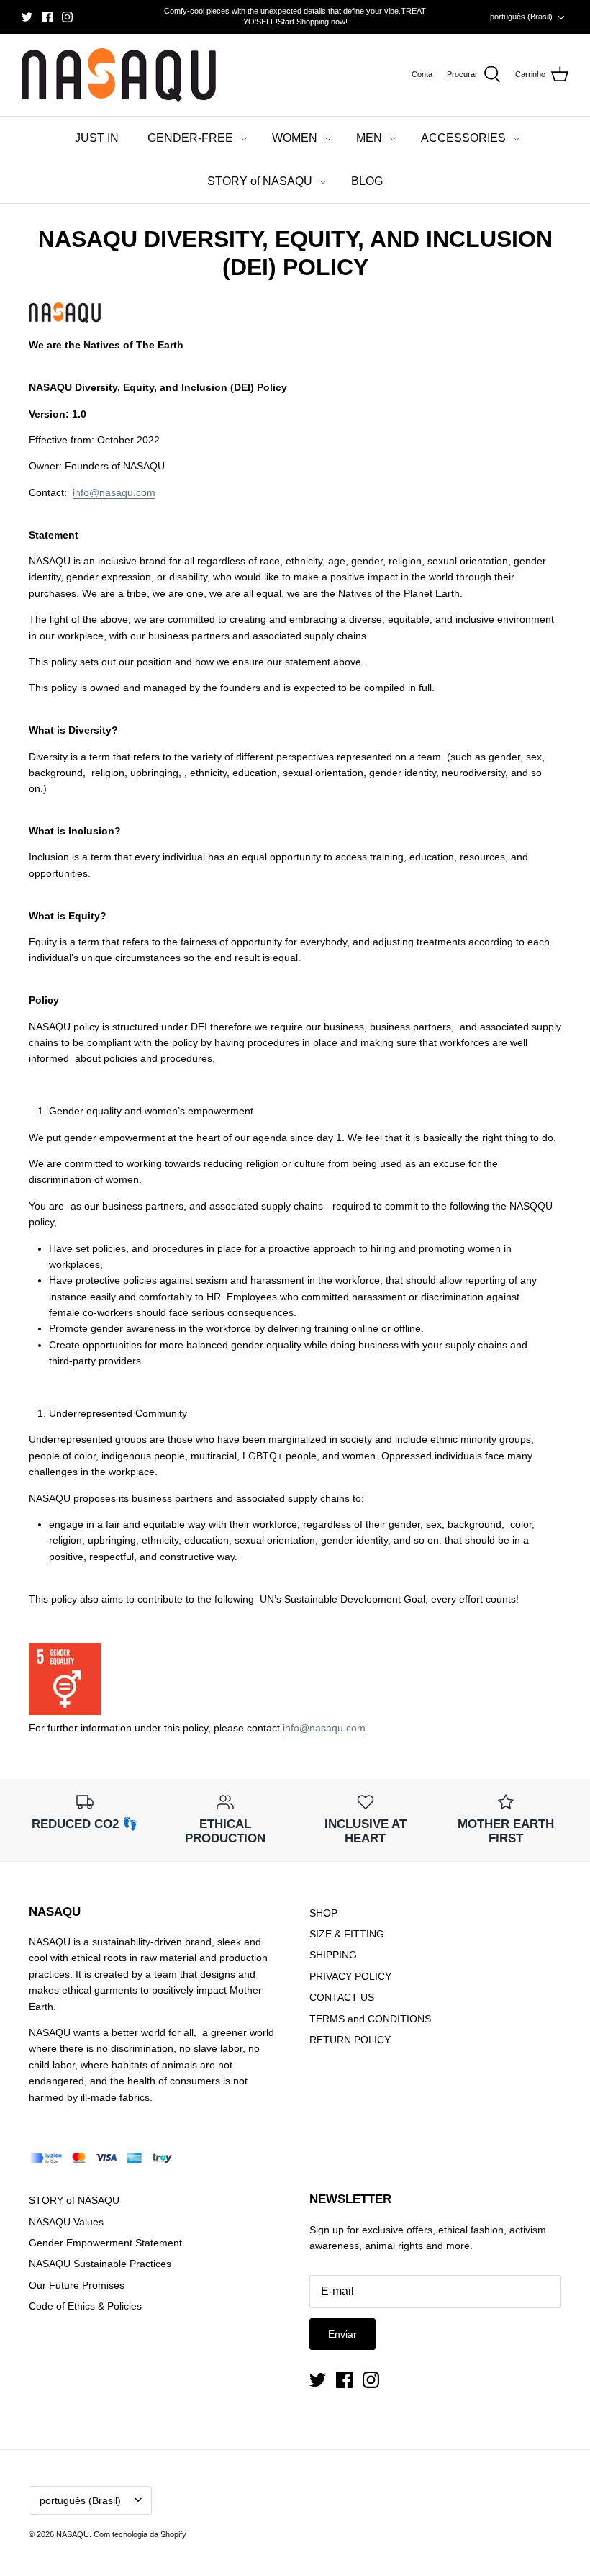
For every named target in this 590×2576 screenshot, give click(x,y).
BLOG (367, 181)
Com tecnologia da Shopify (140, 2534)
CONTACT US (342, 1997)
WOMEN (295, 138)
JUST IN (97, 138)
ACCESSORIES (463, 138)
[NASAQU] (119, 75)
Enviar (342, 2334)
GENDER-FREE (190, 138)
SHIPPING (333, 1955)
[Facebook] (47, 17)
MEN (369, 138)
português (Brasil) (521, 17)
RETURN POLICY (350, 2040)
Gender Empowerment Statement (105, 2243)
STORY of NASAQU (260, 181)
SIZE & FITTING (347, 1934)
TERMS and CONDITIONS (370, 2019)
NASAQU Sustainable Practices (100, 2264)
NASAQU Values (66, 2222)
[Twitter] (27, 17)
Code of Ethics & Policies (85, 2306)
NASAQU (73, 2534)
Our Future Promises (77, 2285)
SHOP (323, 1913)
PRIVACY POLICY (350, 1976)
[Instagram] (67, 17)
